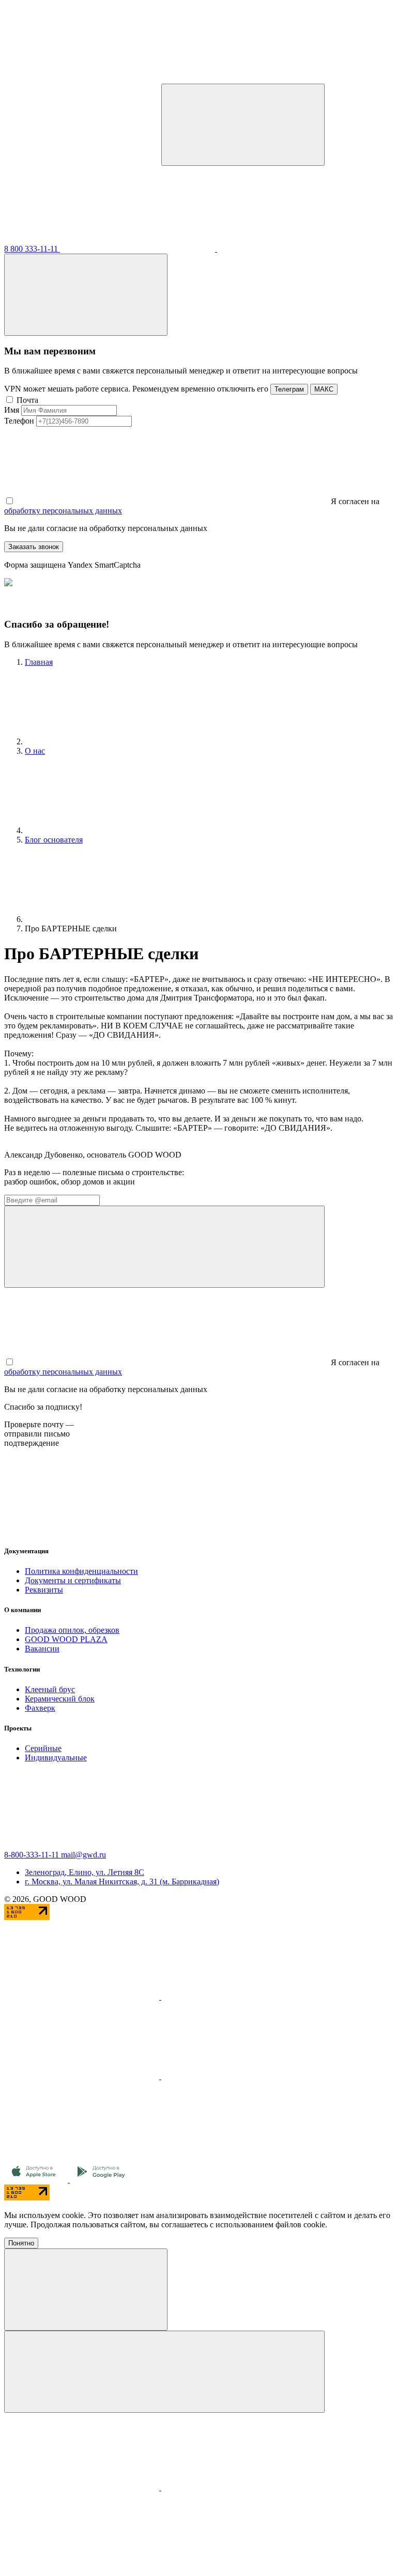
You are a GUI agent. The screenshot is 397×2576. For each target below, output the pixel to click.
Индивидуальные (56, 1758)
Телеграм (289, 389)
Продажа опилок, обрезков (72, 1630)
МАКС (324, 389)
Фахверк (40, 1708)
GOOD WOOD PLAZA (66, 1639)
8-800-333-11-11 (33, 1855)
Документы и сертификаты (73, 1580)
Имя (12, 410)
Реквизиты (44, 1590)
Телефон (19, 421)
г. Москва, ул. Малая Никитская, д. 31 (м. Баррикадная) (122, 1882)
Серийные (43, 1748)
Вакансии (42, 1649)
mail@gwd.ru (83, 1855)
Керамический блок (60, 1699)
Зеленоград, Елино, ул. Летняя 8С (85, 1872)
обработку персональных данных (63, 511)
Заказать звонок (34, 547)
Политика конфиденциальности (81, 1571)
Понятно (21, 2243)
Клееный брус (50, 1689)
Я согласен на (354, 501)
